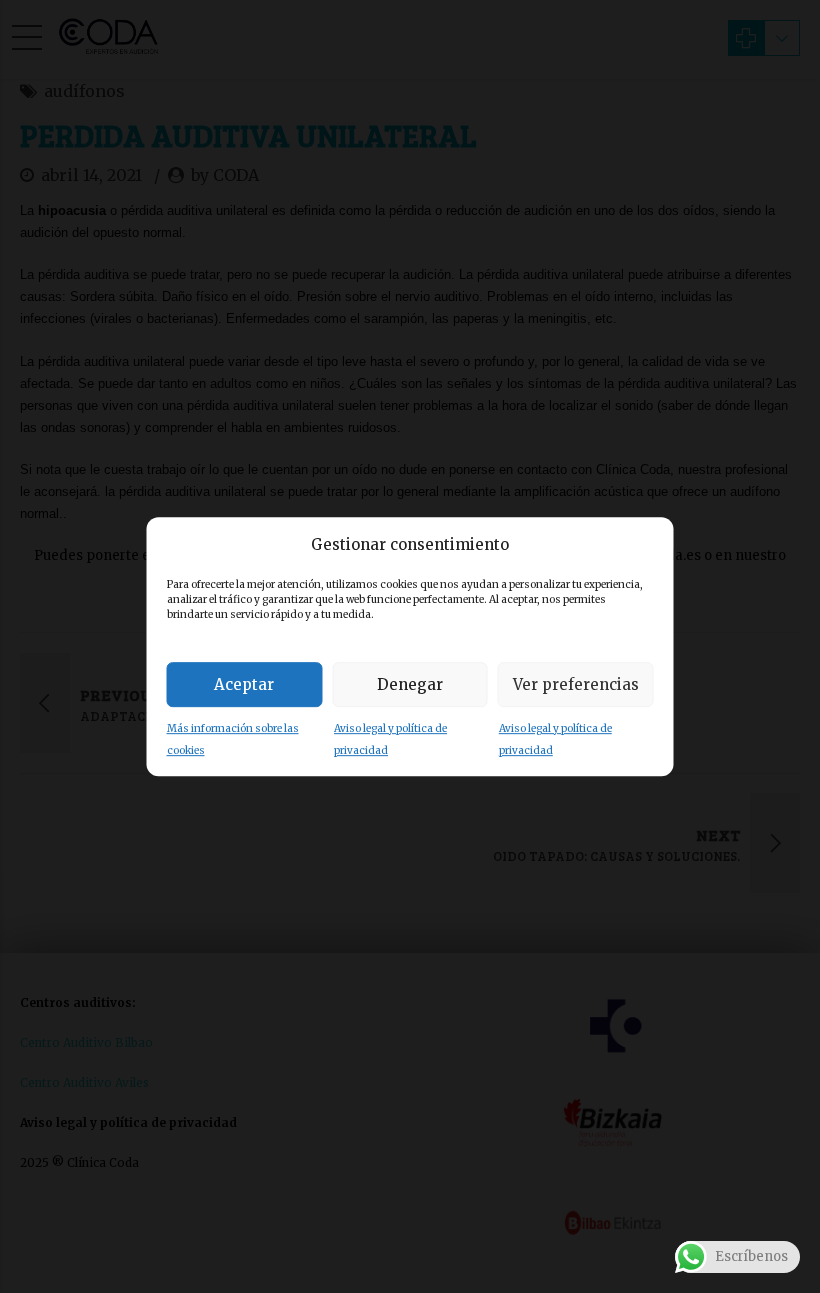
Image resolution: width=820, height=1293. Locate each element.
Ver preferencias (576, 684)
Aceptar (244, 684)
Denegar (410, 684)
